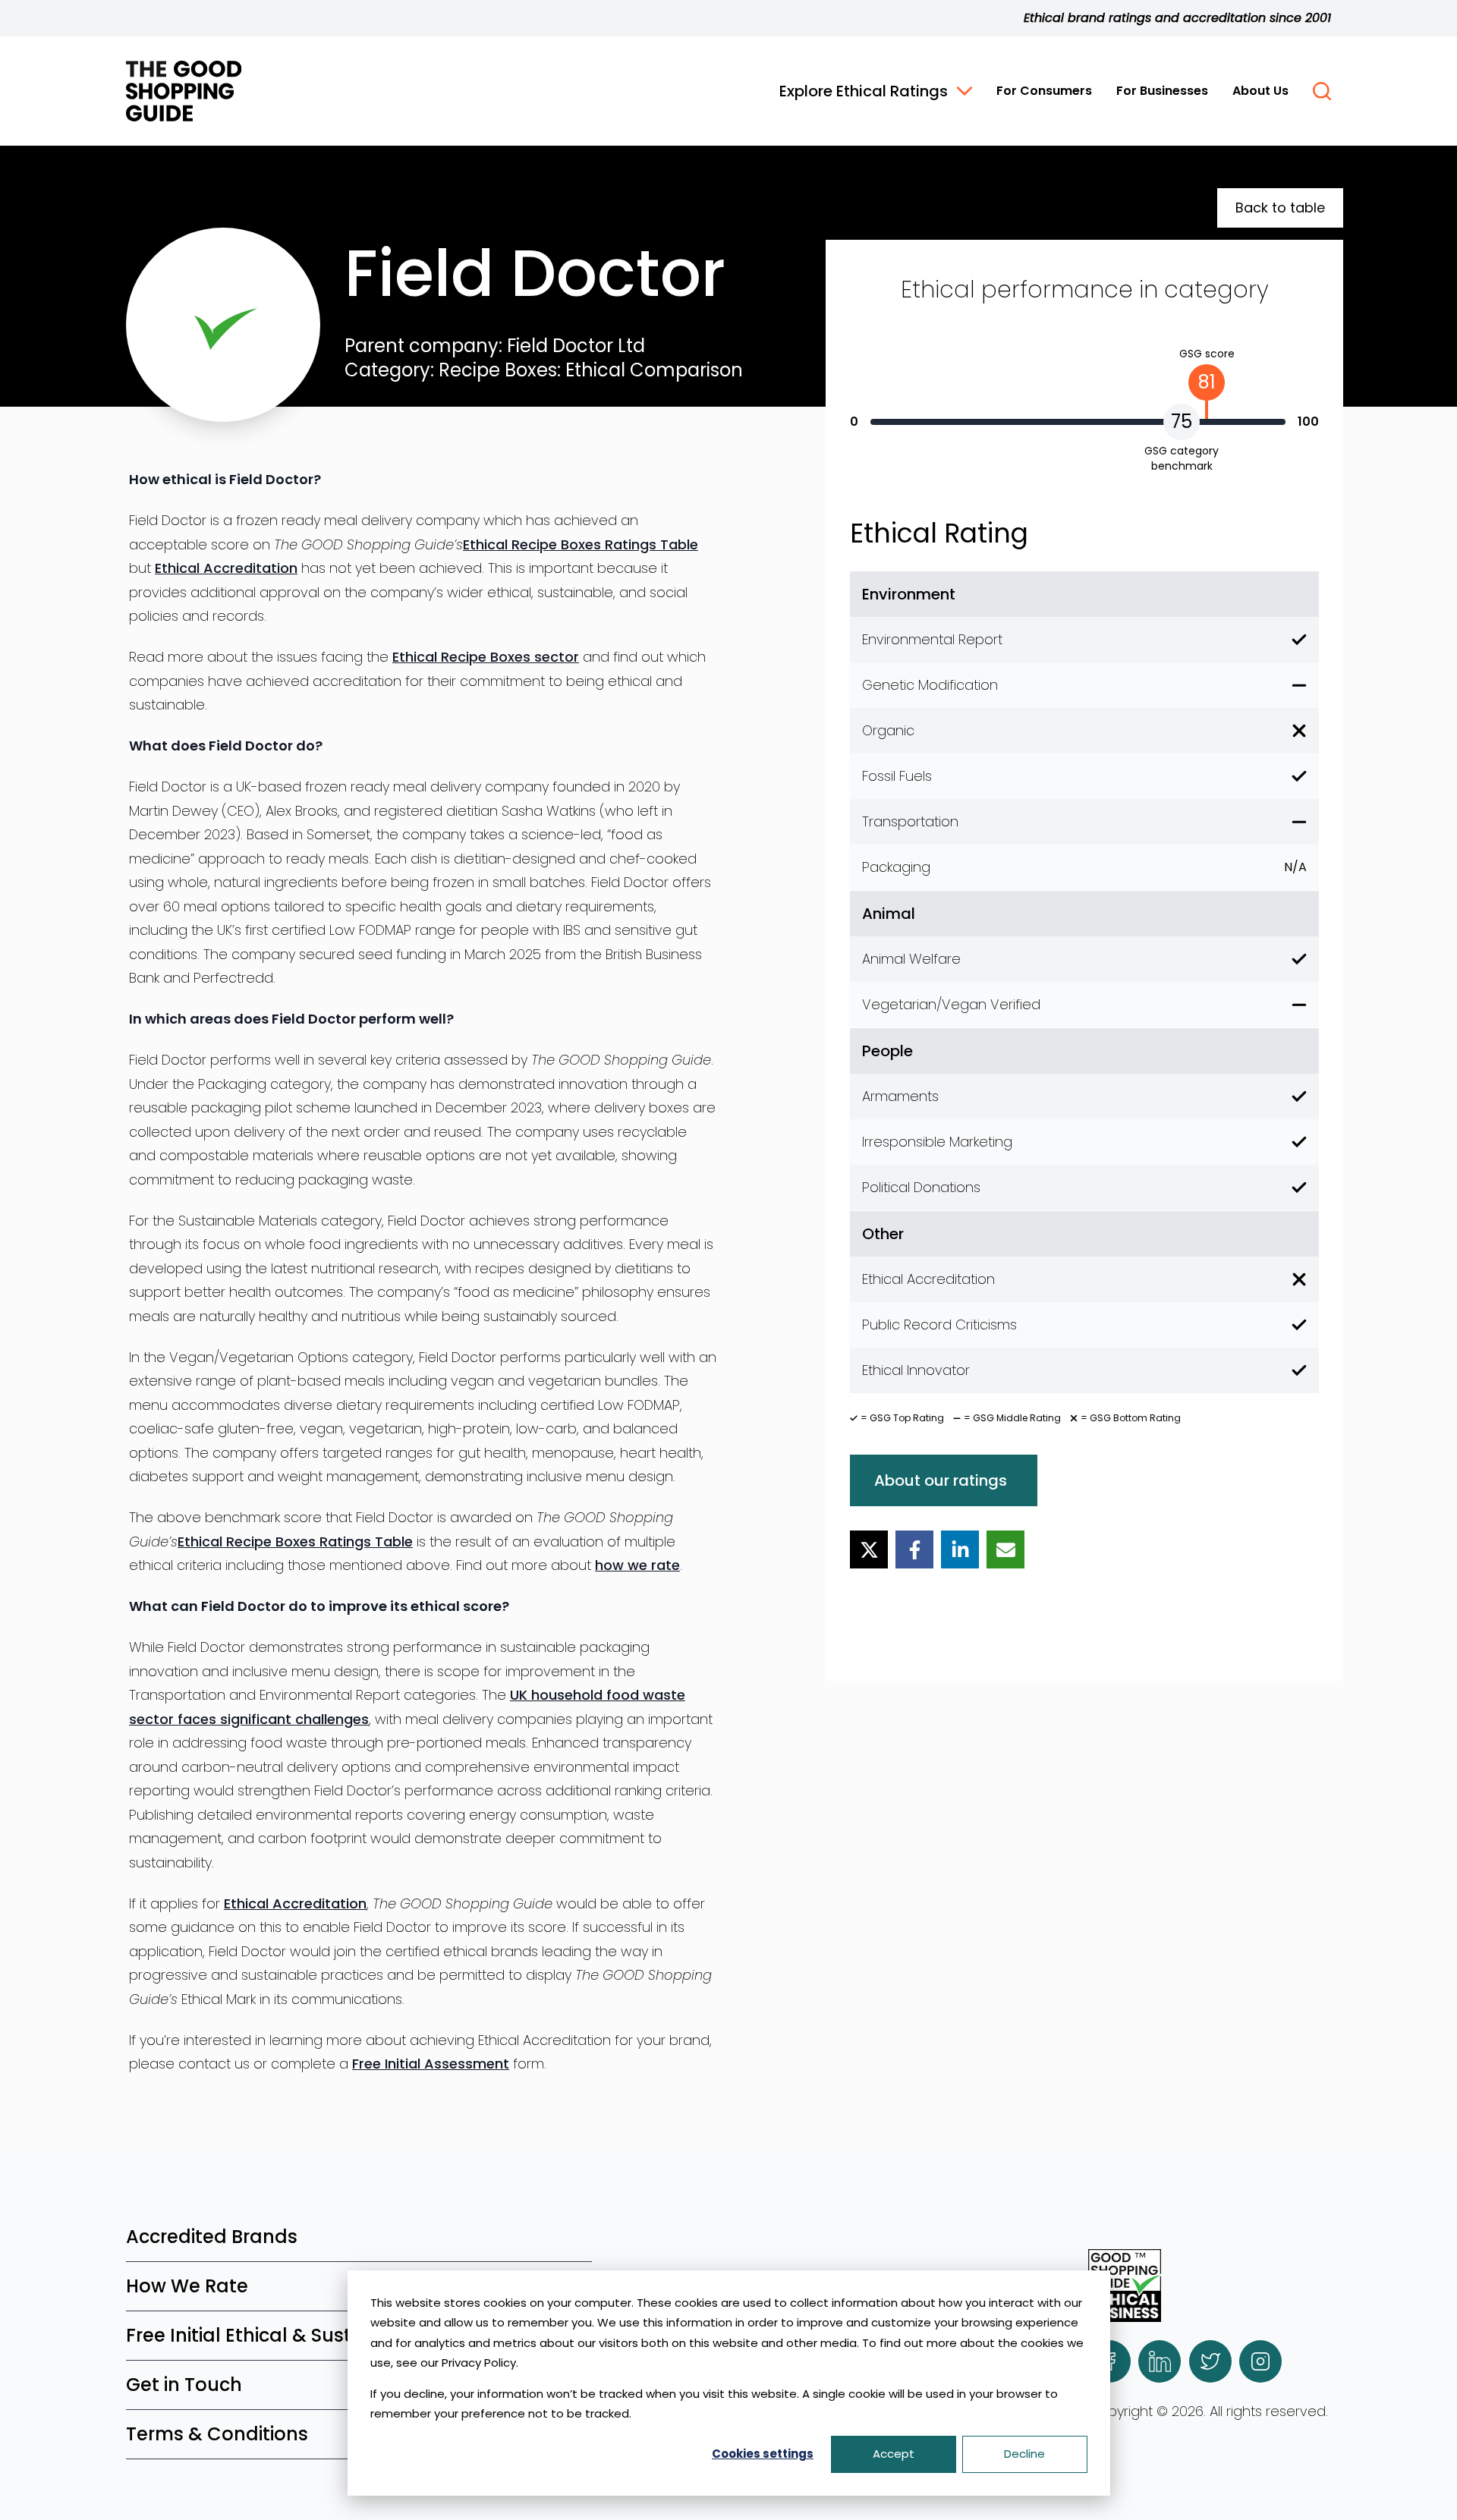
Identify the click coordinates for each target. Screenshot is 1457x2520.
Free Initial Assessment (431, 2064)
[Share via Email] (1005, 1549)
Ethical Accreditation (226, 568)
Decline (1024, 2454)
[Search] (1322, 91)
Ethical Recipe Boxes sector (486, 657)
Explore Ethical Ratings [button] (864, 91)
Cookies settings (763, 2454)
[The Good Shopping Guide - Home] (184, 91)
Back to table (1280, 208)
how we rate (637, 1565)
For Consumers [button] (1044, 91)
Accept (894, 2454)
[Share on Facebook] (914, 1549)
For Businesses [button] (1162, 91)
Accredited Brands (212, 2237)
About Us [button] (1260, 91)
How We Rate (187, 2286)
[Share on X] (869, 1549)
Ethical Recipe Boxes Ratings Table (581, 544)
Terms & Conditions (217, 2434)
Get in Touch (184, 2385)
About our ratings (941, 1480)
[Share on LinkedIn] (960, 1549)
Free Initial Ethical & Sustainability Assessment (341, 2335)
